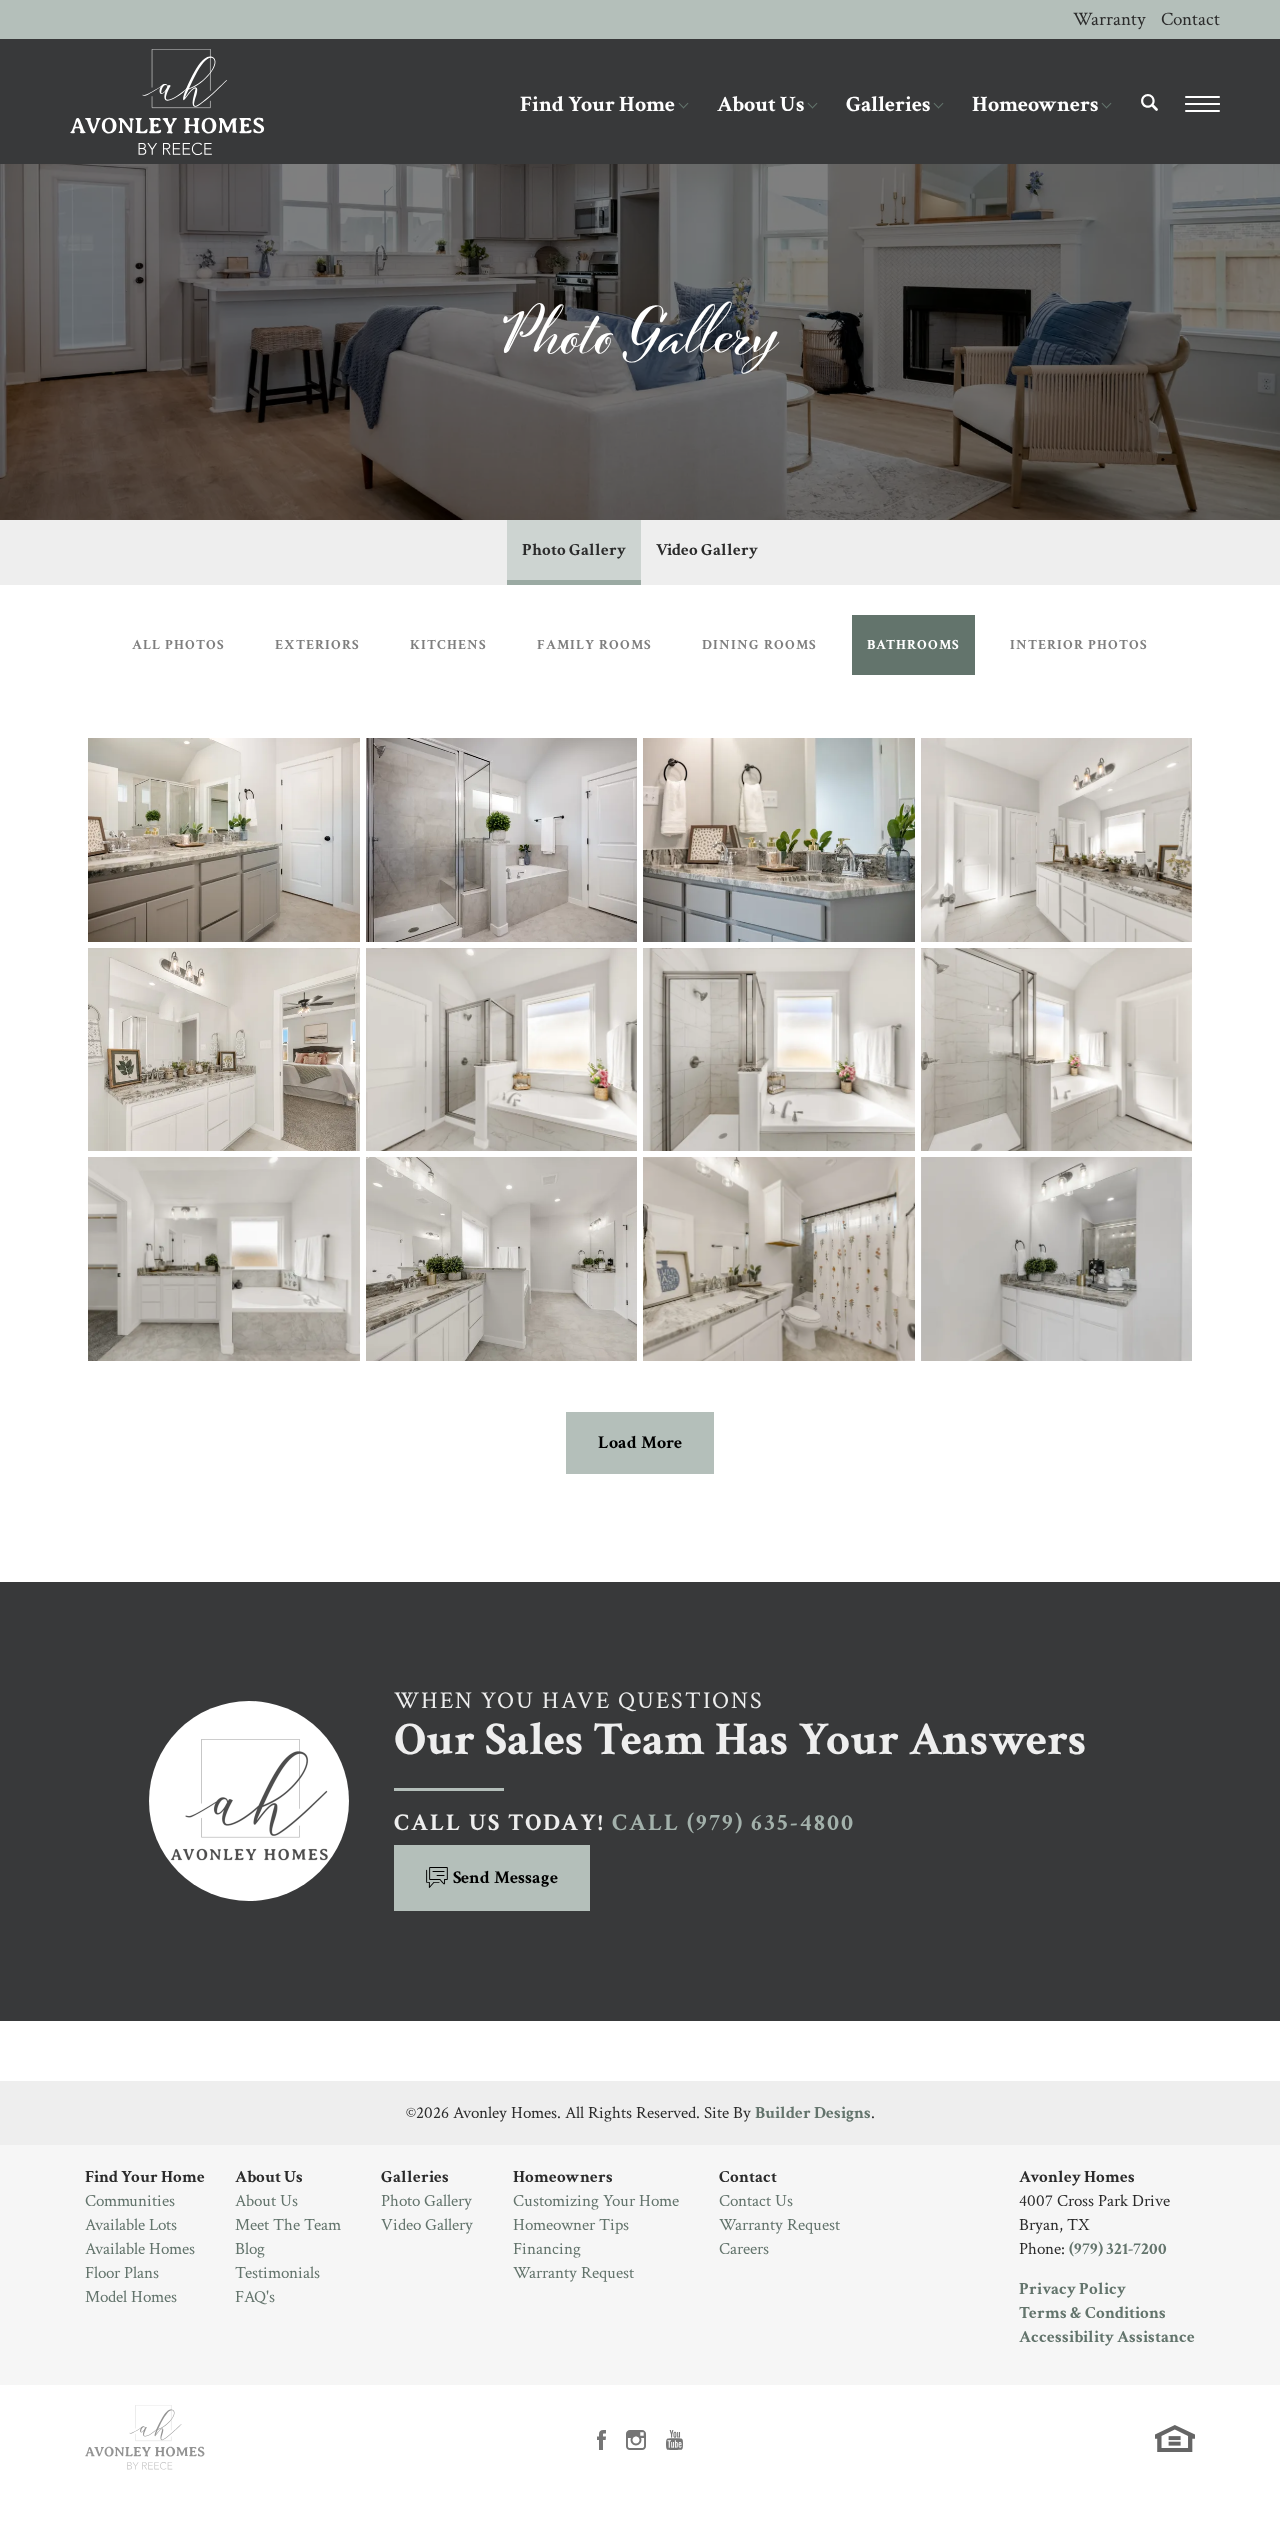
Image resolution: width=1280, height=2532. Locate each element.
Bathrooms (913, 645)
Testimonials (277, 2273)
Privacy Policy (1072, 2289)
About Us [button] (760, 104)
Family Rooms (594, 645)
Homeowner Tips (571, 2225)
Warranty (1109, 19)
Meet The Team (288, 2225)
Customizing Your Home (596, 2201)
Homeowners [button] (1035, 104)
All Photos (178, 645)
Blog (250, 2249)
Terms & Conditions (1092, 2313)
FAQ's (255, 2297)
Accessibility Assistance (1107, 2337)
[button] (1150, 116)
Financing (547, 2249)
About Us (269, 2177)
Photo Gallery (574, 550)
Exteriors (317, 645)
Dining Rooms (759, 645)
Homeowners (563, 2177)
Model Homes (131, 2297)
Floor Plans (122, 2273)
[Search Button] (1150, 102)
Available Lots (131, 2225)
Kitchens (448, 645)
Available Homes (140, 2249)
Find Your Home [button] (597, 104)
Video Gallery (707, 550)
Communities (130, 2201)
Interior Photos (1079, 645)
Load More (640, 1442)
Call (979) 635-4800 (733, 1822)
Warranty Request (573, 2273)
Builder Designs (813, 2113)
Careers (744, 2249)
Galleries (415, 2177)
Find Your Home (145, 2177)
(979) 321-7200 (1118, 2249)
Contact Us (756, 2201)
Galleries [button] (888, 104)
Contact (1190, 19)
